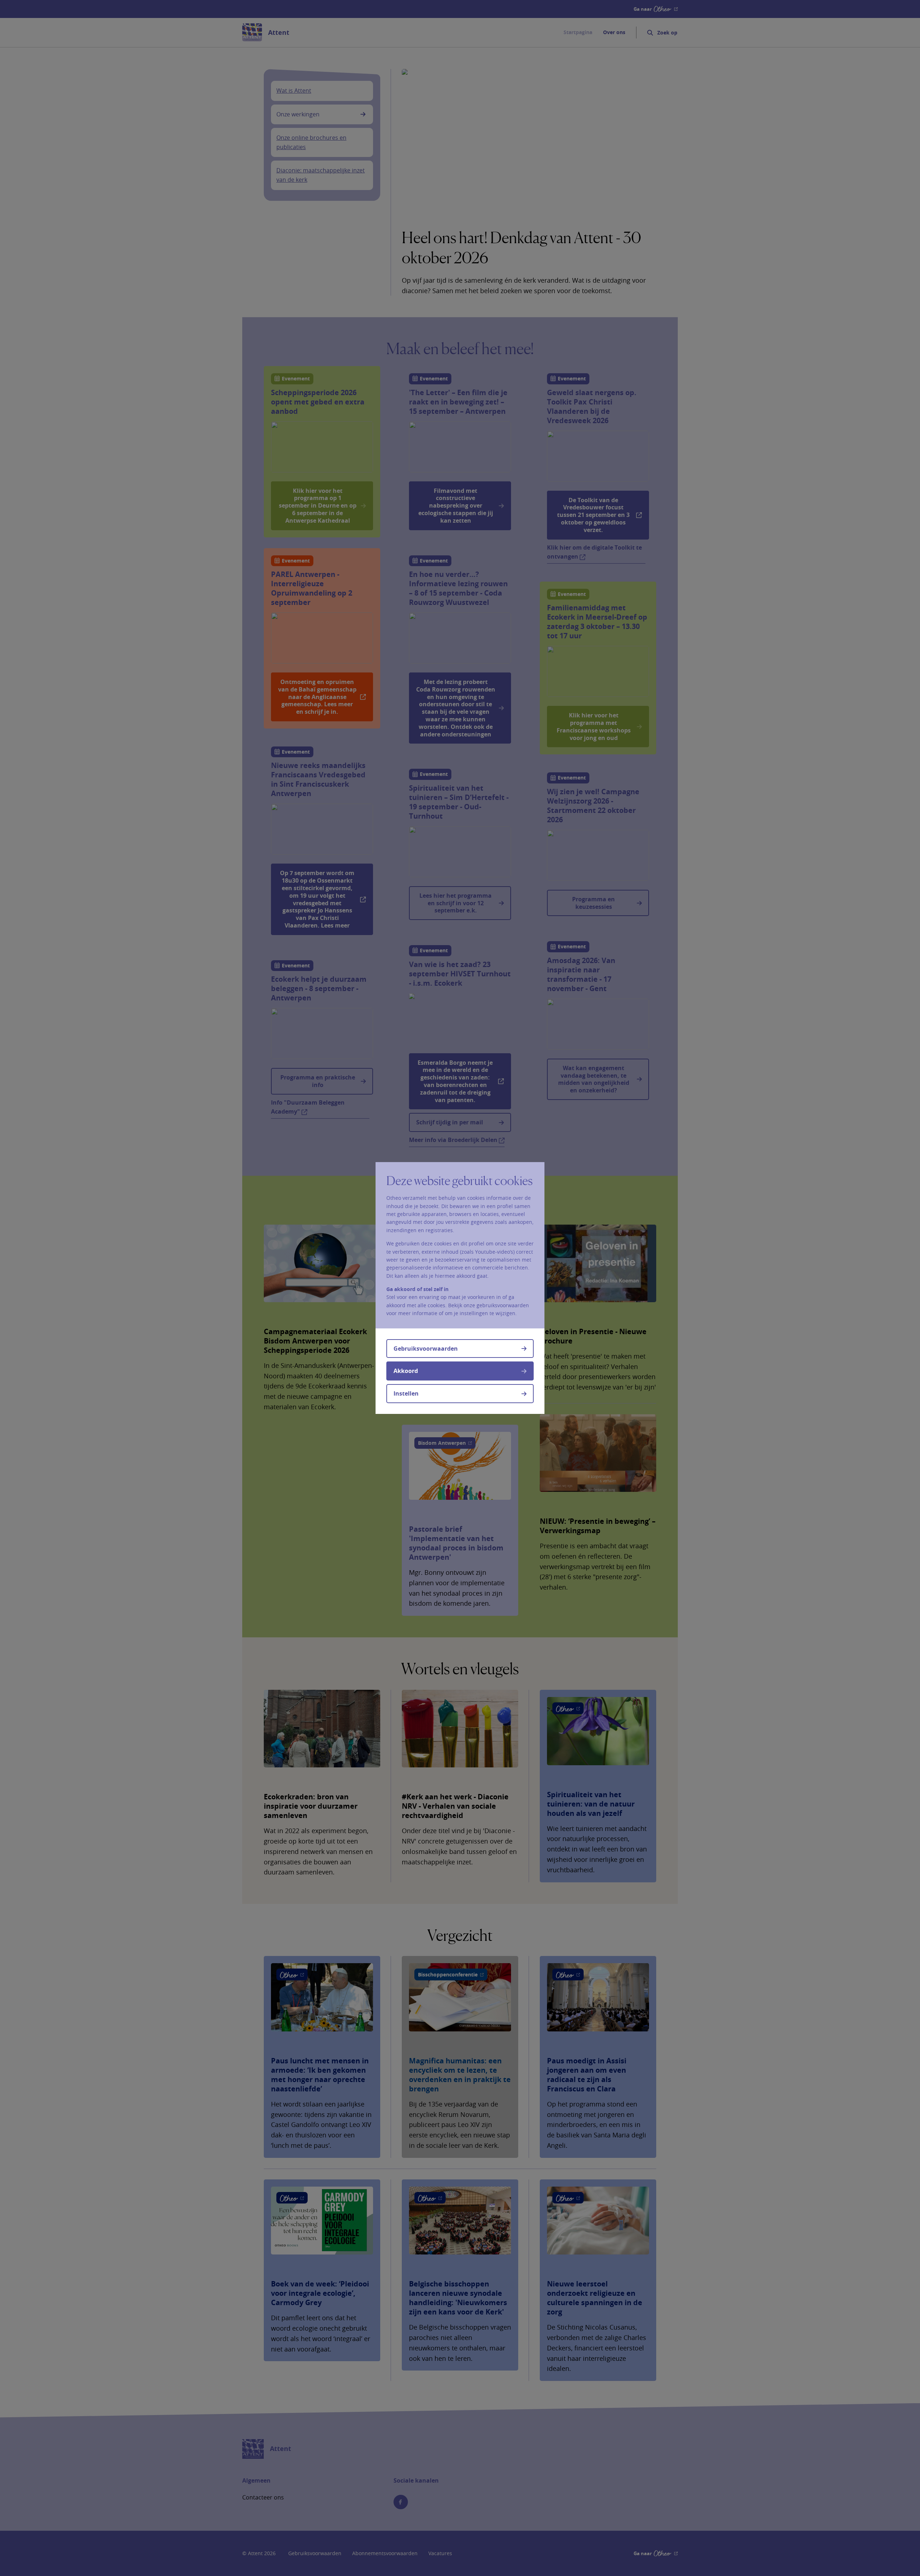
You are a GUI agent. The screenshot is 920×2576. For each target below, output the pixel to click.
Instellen (406, 1393)
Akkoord (406, 1371)
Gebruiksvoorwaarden (426, 1349)
